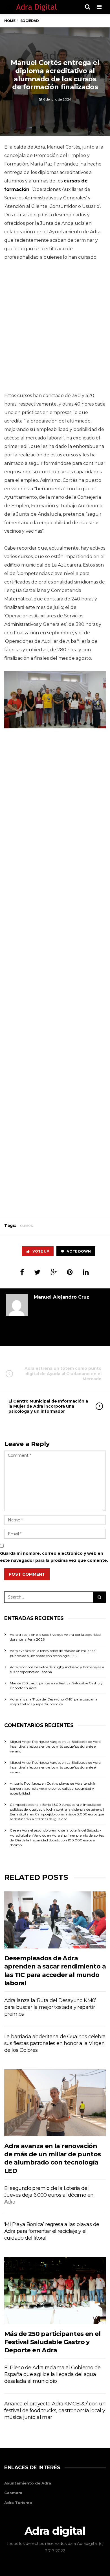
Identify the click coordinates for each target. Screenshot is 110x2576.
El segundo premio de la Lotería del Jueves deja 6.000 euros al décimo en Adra (49, 2195)
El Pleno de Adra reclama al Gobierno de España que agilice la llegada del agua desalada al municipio (52, 2374)
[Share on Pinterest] (70, 1272)
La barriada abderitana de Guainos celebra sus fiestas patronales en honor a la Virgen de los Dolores (55, 2043)
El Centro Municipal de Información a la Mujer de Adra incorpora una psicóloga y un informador (48, 1406)
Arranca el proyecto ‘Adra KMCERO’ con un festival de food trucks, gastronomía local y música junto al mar (55, 2410)
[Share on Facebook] (22, 1272)
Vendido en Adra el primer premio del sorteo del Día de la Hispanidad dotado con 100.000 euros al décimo (57, 1840)
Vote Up (41, 1251)
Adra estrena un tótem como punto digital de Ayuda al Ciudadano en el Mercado (63, 1373)
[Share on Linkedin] (86, 1272)
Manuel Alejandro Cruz (62, 1297)
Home (10, 21)
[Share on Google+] (54, 1272)
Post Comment (27, 1574)
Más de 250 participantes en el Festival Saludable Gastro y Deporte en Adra (52, 2342)
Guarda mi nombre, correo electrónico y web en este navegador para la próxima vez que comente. (54, 1557)
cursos (26, 1225)
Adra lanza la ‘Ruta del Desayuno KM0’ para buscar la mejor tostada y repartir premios (50, 2007)
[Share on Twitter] (37, 1272)
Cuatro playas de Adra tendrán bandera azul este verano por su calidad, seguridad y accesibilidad (53, 1788)
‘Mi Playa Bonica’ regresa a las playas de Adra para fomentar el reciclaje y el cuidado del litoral (52, 2231)
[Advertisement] (55, 328)
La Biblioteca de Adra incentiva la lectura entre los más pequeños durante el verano (55, 1746)
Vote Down (79, 1251)
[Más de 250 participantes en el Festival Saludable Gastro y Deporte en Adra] (55, 2291)
